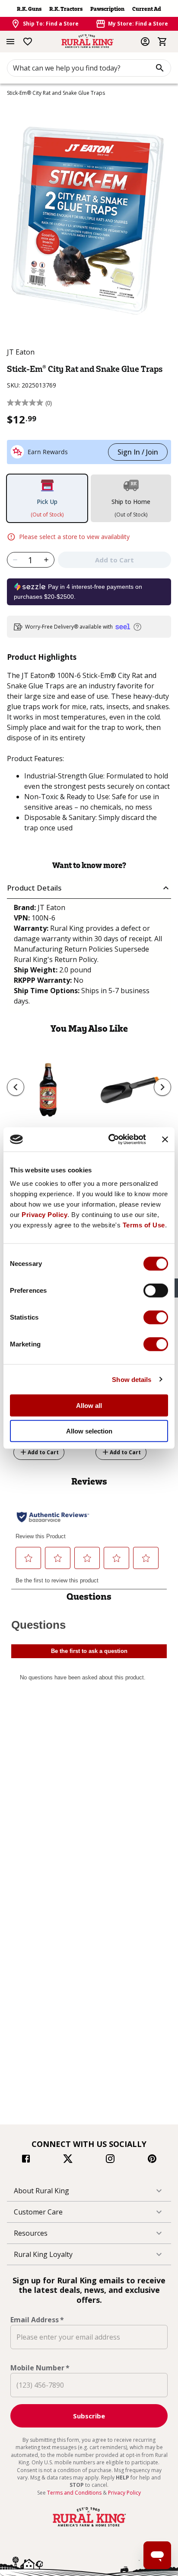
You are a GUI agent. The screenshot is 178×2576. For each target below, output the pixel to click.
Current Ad (147, 9)
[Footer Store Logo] (89, 2527)
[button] (89, 888)
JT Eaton (21, 352)
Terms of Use (144, 1225)
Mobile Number (40, 2368)
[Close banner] (165, 1140)
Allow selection (89, 1431)
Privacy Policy (44, 1215)
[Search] (160, 68)
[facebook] (26, 2160)
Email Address (37, 2320)
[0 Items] (162, 42)
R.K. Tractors (66, 9)
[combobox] (89, 68)
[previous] (16, 1087)
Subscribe (89, 2416)
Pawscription (107, 9)
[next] (162, 1087)
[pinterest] (152, 2160)
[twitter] (68, 2160)
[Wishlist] (28, 42)
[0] (162, 42)
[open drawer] (10, 42)
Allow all (89, 1406)
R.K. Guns (29, 9)
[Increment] (46, 560)
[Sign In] (145, 42)
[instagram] (110, 2160)
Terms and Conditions (75, 2493)
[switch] (156, 1291)
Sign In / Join (138, 452)
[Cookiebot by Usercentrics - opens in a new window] (110, 1140)
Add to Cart (43, 1452)
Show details (132, 1379)
